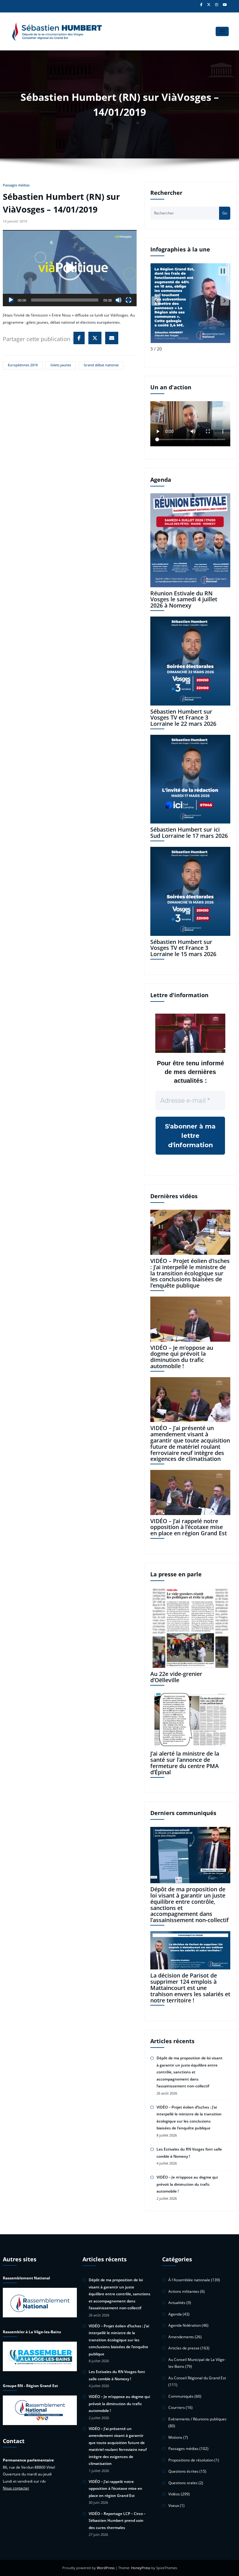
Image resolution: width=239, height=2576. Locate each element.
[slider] (65, 300)
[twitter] (95, 338)
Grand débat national (101, 365)
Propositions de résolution (191, 2460)
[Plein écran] (129, 300)
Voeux (174, 2506)
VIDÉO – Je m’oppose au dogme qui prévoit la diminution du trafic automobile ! (182, 1357)
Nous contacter (16, 2488)
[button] (70, 268)
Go (225, 213)
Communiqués (181, 2396)
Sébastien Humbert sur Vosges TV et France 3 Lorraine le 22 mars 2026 (183, 718)
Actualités (177, 2303)
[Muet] (119, 300)
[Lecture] (11, 300)
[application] (70, 268)
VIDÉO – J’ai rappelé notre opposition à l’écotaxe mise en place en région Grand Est (189, 1527)
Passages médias (16, 185)
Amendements (181, 2337)
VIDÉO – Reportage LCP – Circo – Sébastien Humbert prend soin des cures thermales (117, 2521)
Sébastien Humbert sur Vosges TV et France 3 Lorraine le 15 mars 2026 (183, 948)
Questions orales (183, 2483)
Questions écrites (183, 2471)
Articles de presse (184, 2348)
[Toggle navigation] (222, 32)
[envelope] (112, 338)
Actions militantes (184, 2291)
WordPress (106, 2568)
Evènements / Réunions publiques (197, 2419)
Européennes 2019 (23, 365)
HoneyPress (141, 2568)
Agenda (175, 2314)
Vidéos (174, 2494)
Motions (175, 2437)
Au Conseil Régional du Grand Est (197, 2378)
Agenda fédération (185, 2325)
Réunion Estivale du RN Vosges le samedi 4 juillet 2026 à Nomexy (184, 599)
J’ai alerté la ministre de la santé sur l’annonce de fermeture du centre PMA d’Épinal (185, 1763)
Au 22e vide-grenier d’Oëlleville (176, 1677)
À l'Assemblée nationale (189, 2280)
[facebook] (79, 338)
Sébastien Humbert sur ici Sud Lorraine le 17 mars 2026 (189, 833)
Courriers (177, 2407)
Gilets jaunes (61, 365)
